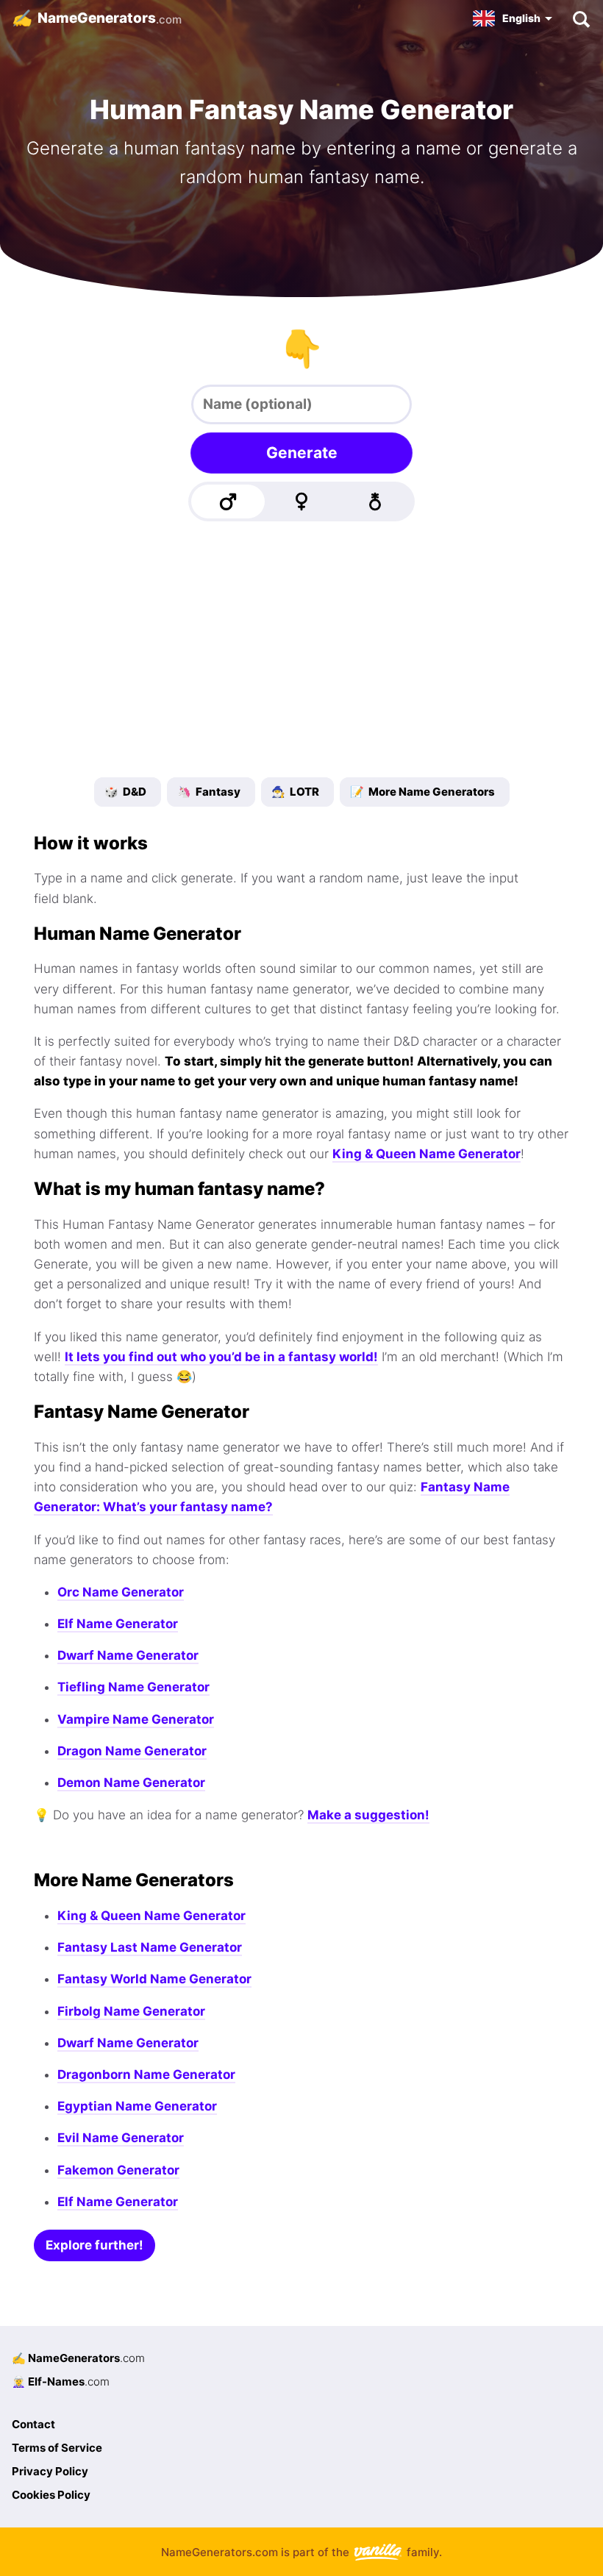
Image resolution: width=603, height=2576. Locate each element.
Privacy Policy (50, 2471)
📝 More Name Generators (422, 792)
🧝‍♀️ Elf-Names (61, 2381)
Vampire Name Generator (136, 1719)
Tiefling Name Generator (133, 1687)
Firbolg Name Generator (131, 2011)
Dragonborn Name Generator (146, 2074)
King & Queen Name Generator (427, 1154)
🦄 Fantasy (209, 792)
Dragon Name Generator (132, 1751)
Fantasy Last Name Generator (150, 1947)
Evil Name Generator (121, 2138)
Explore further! (94, 2245)
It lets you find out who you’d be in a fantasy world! (221, 1357)
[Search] (581, 18)
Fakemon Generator (118, 2170)
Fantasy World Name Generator (154, 1979)
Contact (33, 2424)
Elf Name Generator (118, 1624)
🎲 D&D (125, 792)
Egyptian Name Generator (137, 2106)
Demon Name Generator (131, 1783)
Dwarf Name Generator (128, 1655)
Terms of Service (57, 2448)
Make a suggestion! (368, 1815)
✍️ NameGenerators (78, 2358)
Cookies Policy (51, 2495)
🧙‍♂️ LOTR (295, 792)
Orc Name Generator (121, 1592)
